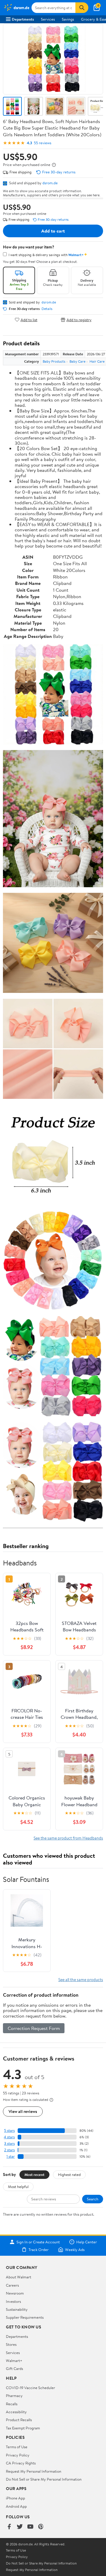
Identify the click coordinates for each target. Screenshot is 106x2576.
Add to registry (79, 320)
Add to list (29, 320)
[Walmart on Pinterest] (41, 2527)
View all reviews (23, 2111)
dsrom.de (50, 183)
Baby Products (54, 361)
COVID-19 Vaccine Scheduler (30, 2388)
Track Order (39, 2250)
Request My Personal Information (34, 2471)
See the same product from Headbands (68, 1838)
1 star (11, 2156)
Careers (12, 2285)
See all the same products (81, 1979)
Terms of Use (17, 2447)
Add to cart (53, 231)
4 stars (9, 2137)
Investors (13, 2301)
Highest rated (69, 2174)
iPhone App (15, 2498)
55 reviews (43, 143)
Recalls (12, 2404)
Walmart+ (14, 2361)
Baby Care (77, 361)
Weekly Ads (75, 2250)
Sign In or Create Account (38, 2242)
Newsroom (15, 2293)
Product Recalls (19, 2420)
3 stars (9, 2143)
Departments (23, 19)
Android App (16, 2506)
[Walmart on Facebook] (9, 2527)
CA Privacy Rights (21, 2463)
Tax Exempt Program (23, 2428)
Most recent (34, 2174)
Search (93, 2199)
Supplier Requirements (25, 2317)
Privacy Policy (18, 2455)
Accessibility (16, 2412)
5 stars (9, 2130)
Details (47, 309)
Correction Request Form (34, 2028)
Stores (11, 2344)
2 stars (9, 2150)
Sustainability (17, 2309)
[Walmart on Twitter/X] (20, 2527)
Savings (68, 19)
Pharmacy (14, 2396)
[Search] (82, 8)
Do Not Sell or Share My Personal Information (44, 2479)
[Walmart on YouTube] (30, 2527)
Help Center (87, 2242)
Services (48, 19)
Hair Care (97, 361)
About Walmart (19, 2277)
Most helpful (18, 2187)
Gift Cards (14, 2368)
